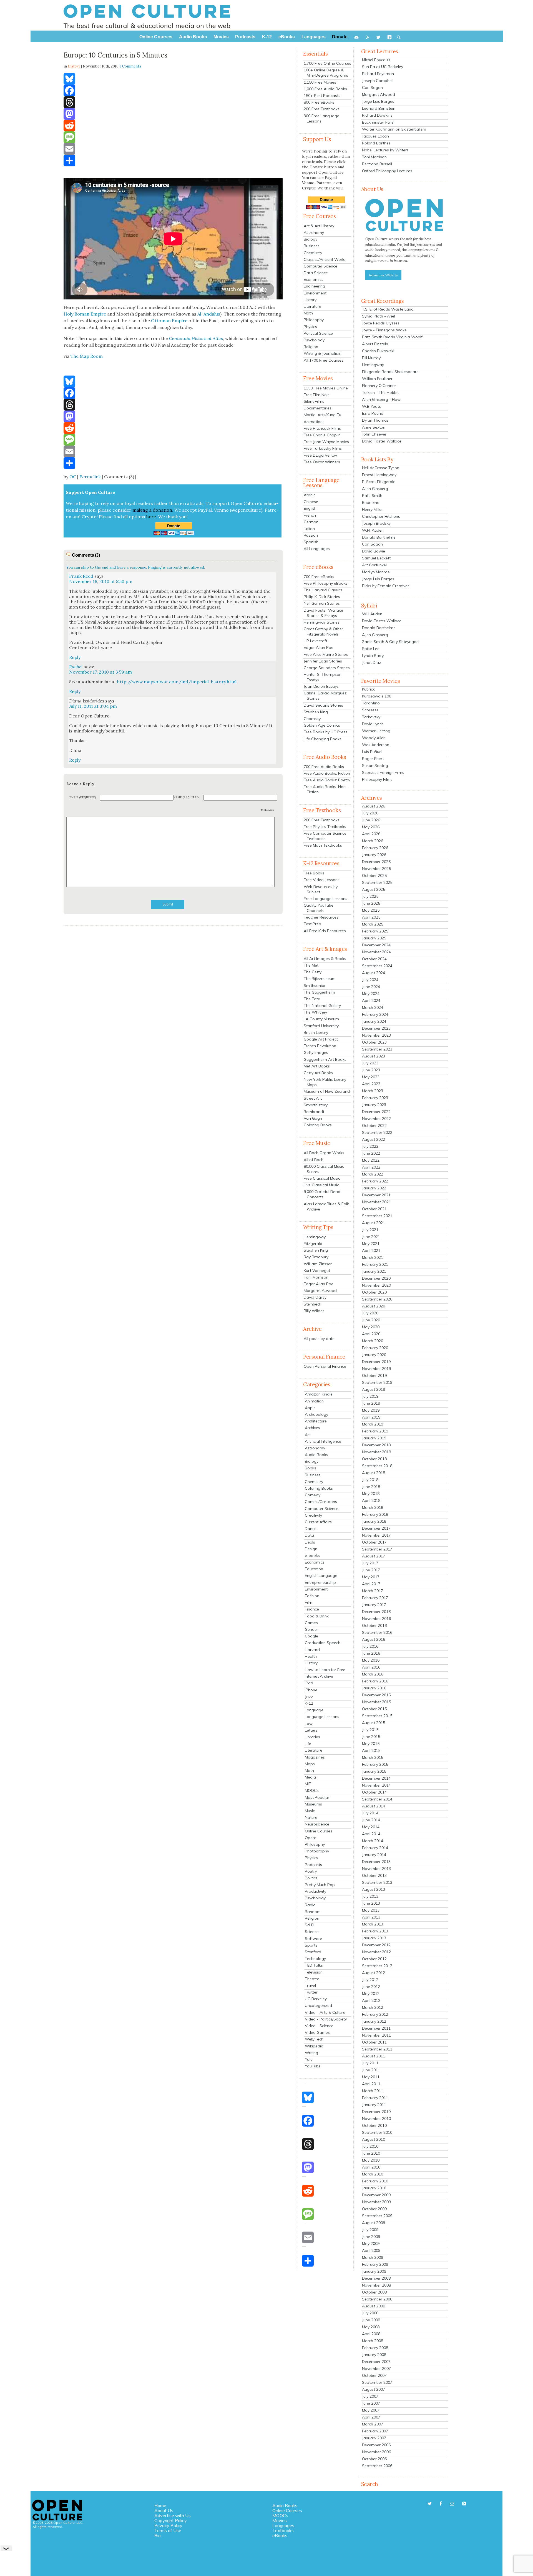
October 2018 (374, 1459)
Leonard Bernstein (379, 108)
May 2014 (371, 1827)
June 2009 (371, 2237)
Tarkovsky (371, 717)
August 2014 (374, 1806)
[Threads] (173, 102)
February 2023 (375, 1098)
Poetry (311, 1871)
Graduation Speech (323, 1643)
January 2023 (374, 1105)
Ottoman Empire (169, 321)
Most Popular (317, 1797)
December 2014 (376, 1778)
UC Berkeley (316, 1999)
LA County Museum (321, 1019)
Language (314, 1710)
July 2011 (370, 2063)
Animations (314, 422)
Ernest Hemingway (379, 475)
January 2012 (374, 2021)
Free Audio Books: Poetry (327, 780)
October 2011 (374, 2042)
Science (312, 1932)
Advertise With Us (383, 275)
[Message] (173, 137)
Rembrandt (314, 1112)
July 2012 (370, 1980)
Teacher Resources (321, 917)
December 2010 (376, 2112)
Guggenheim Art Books (325, 1059)
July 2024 (370, 980)
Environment (315, 293)
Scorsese (370, 710)
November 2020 (376, 1285)
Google (311, 1636)
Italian (309, 529)
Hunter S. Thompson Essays (323, 677)
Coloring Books (318, 1125)
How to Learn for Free (325, 1670)
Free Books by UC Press (325, 732)
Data (309, 1535)
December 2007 (376, 2362)
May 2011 (371, 2077)
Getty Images (316, 1052)
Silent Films (314, 401)
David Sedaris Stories (323, 705)
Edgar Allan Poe (319, 647)
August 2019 (374, 1389)
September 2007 (377, 2382)
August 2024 (374, 973)
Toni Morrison (316, 1277)
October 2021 (374, 1209)
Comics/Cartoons (321, 1502)
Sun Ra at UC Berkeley (383, 67)
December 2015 (376, 1695)
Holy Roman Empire (85, 314)
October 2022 (374, 1126)
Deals (310, 1542)
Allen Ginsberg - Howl (382, 399)
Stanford (313, 1952)
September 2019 (377, 1382)
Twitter (311, 1992)
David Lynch (373, 724)
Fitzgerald (313, 1244)
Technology (315, 1959)
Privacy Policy (168, 2525)
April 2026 (371, 834)
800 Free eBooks (319, 102)
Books (311, 1468)
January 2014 (374, 1855)
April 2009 (371, 2250)
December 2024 (376, 945)
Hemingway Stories (322, 622)
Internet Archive (319, 1676)
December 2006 (376, 2445)
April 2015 (371, 1750)
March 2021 (373, 1257)
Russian (311, 535)
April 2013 (371, 1917)
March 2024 (373, 1007)
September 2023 (377, 1049)
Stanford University (321, 1026)
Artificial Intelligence (323, 1441)
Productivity (315, 1891)
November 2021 (376, 1202)
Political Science (318, 333)
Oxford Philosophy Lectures (387, 171)
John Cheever (374, 434)
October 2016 (374, 1625)
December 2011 (376, 2028)
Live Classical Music (321, 1185)
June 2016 (371, 1653)
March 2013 (373, 1924)
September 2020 (377, 1299)
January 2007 (374, 2438)
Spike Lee (371, 649)
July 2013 (370, 1896)
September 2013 (377, 1882)
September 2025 (377, 882)
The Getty (313, 972)
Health (311, 1656)
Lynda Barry (373, 656)
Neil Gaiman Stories (322, 603)
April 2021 (371, 1251)
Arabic (310, 495)
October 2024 (374, 959)
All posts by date (319, 1339)
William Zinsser (318, 1264)
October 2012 (374, 1959)
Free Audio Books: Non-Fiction (325, 789)
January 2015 (374, 1771)
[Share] (173, 161)
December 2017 (376, 1528)
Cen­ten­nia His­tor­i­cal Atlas (196, 338)
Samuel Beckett (376, 558)
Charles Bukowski (378, 351)
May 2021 (371, 1244)
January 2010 (374, 2188)
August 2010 (374, 2139)
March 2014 (373, 1841)
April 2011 (371, 2084)
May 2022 (371, 1160)
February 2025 (375, 931)
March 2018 (373, 1507)
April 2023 (371, 1084)
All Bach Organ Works (324, 1153)
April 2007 (371, 2417)
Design (311, 1549)
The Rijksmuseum (320, 979)
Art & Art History (319, 226)
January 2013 (374, 1938)
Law (309, 1724)
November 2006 (376, 2452)
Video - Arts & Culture (325, 2012)
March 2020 (373, 1341)
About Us (164, 2510)
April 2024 (371, 1001)
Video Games (317, 2032)
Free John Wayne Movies (326, 442)
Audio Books (316, 1455)
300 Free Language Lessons (321, 118)
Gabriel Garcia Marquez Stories (325, 696)
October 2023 (374, 1042)
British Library (316, 1032)
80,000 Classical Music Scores (324, 1169)
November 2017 (376, 1535)
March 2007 (373, 2424)
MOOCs (312, 1790)
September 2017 (377, 1549)
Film (309, 1602)
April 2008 (371, 2334)
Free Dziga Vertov (320, 455)
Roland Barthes (376, 143)
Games (311, 1623)
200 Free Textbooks (322, 109)
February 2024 (375, 1014)
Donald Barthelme (379, 537)
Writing (311, 2053)
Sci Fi (310, 1925)
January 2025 (374, 938)
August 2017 (374, 1556)
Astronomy (314, 232)
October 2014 (374, 1792)
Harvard (312, 1650)
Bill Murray (371, 358)
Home (160, 2505)
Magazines (315, 1757)
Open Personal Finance (325, 1366)
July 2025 (370, 896)
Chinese (311, 502)
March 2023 (373, 1091)
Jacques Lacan (375, 136)
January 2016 (374, 1688)
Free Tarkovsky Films (323, 448)
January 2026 (374, 855)
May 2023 (371, 1077)
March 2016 (373, 1674)
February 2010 (375, 2181)
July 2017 (370, 1563)
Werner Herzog (376, 731)
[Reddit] (173, 126)
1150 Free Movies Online (326, 388)
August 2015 (374, 1723)
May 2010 (371, 2160)
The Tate (312, 999)
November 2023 (376, 1035)
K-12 (309, 1703)
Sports (311, 1945)
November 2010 (376, 2119)
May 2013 (371, 1910)
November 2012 (376, 1952)
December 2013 (376, 1862)
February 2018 (375, 1514)
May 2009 (371, 2244)
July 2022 (370, 1146)
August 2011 (374, 2056)
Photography (317, 1851)
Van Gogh (313, 1118)
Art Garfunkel (374, 565)
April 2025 (371, 917)
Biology (311, 239)
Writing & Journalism (323, 353)
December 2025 (376, 862)
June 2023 (371, 1070)
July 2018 (370, 1480)
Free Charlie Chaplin (322, 435)
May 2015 (371, 1744)
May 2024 (371, 994)
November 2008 (376, 2285)
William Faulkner (377, 379)
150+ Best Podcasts (322, 96)
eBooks (280, 2535)
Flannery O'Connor (379, 386)
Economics (314, 279)
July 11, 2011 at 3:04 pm (93, 706)
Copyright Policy (171, 2520)
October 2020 (374, 1292)
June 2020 (371, 1320)
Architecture (316, 1421)
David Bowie (374, 551)
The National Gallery (322, 1006)
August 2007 (374, 2389)
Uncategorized (318, 2005)
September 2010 (377, 2132)
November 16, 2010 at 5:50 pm (101, 581)
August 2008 (374, 2306)
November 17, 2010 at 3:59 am (100, 672)
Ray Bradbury (316, 1257)
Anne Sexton (374, 427)
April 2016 (371, 1667)
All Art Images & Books (325, 959)
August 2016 (374, 1639)
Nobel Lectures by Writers (385, 150)
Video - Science (319, 2026)
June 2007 (371, 2403)
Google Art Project (321, 1039)
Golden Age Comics (322, 725)
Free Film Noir (316, 395)
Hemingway (315, 1237)
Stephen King (316, 712)
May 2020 (371, 1327)
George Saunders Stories (327, 668)
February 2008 (375, 2348)
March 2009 (373, 2257)
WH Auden (372, 614)
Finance (312, 1609)
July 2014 (370, 1813)
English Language (321, 1575)
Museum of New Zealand (327, 1091)
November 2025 (376, 869)
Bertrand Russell (377, 164)
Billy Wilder (314, 1311)
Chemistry (313, 253)
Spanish (311, 542)
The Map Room (87, 356)
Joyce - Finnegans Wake (384, 330)
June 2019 (371, 1403)
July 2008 (370, 2313)
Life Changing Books (323, 739)
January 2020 (374, 1355)
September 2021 (377, 1216)
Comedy (313, 1495)
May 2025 (371, 910)
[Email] (173, 149)
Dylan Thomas (375, 420)
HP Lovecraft (315, 641)
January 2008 (374, 2355)
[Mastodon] (173, 114)
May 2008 (371, 2327)
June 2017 (371, 1570)
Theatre (312, 1979)
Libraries (312, 1737)
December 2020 (376, 1278)
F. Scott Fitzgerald (379, 482)
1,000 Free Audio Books (325, 89)
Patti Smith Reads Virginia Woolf (392, 337)
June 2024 (371, 987)
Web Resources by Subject (321, 889)
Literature (312, 306)
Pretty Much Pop (320, 1885)
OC (73, 477)
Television (314, 1972)
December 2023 (376, 1028)
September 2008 (377, 2299)
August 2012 (374, 1973)
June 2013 (371, 1903)
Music (310, 1811)
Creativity (313, 1515)
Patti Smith (372, 496)
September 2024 (377, 966)
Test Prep (312, 924)
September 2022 (377, 1132)
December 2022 (376, 1112)
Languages (283, 2525)
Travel (310, 1985)
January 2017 (374, 1605)
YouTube (313, 2066)
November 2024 (376, 952)
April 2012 (371, 2000)
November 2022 (376, 1119)
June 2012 (371, 1987)
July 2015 (370, 1730)
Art (308, 1435)
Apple (310, 1408)
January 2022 (374, 1188)
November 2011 (376, 2035)
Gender (311, 1629)
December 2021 (376, 1195)
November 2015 (376, 1702)
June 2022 (371, 1153)
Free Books (314, 873)
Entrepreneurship (320, 1582)
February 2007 (375, 2431)
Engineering (314, 286)
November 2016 (376, 1619)
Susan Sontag (375, 766)
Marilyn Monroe (376, 572)
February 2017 (375, 1598)
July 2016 (370, 1646)
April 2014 (371, 1834)
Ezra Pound (373, 413)
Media (310, 1777)
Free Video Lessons (322, 880)
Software (313, 1939)
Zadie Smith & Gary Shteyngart (391, 642)
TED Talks (314, 1965)
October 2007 (374, 2375)
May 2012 (371, 1994)
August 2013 (374, 1889)
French (310, 515)
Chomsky (312, 719)
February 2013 (375, 1931)
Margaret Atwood (320, 1290)
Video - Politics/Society (326, 2019)
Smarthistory (316, 1105)
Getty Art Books (318, 1073)
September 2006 (377, 2466)
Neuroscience (317, 1824)
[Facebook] (173, 91)
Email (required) (83, 797)
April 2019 (371, 1417)
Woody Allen (374, 738)
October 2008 (374, 2292)
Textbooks (283, 2530)
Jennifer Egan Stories (323, 661)
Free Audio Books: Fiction (327, 773)
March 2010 (373, 2174)
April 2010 (371, 2167)
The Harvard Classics (323, 590)
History (310, 300)
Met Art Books (317, 1066)
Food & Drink (317, 1616)
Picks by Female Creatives (386, 586)
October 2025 (374, 876)
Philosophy (314, 320)
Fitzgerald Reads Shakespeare (390, 372)
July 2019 (370, 1396)
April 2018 (371, 1500)
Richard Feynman (378, 74)
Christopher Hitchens (381, 516)
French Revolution (320, 1046)
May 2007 (371, 2410)
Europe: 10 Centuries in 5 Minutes (115, 55)
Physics (310, 327)
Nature (311, 1817)
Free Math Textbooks (323, 845)
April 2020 (371, 1334)
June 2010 (371, 2153)
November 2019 (376, 1369)
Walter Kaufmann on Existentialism (394, 129)
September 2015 (377, 1716)
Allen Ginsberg (375, 489)
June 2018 (371, 1487)
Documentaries (318, 408)
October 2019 (374, 1375)
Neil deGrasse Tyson (381, 468)
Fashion (312, 1596)
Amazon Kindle (319, 1394)
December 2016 (376, 1612)
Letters (311, 1730)
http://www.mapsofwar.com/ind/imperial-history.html (177, 682)
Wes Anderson (376, 745)
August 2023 (374, 1056)
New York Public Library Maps (325, 1082)
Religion (311, 347)
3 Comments (130, 66)
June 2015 (371, 1737)
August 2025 (374, 889)
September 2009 (377, 2216)
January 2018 (374, 1521)
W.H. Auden (373, 530)
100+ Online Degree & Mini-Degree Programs (326, 73)
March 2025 (373, 924)
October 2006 (374, 2459)
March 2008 (373, 2341)
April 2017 (371, 1584)
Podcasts (313, 1865)
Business (312, 246)
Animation (314, 1401)
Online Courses (319, 1831)
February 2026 (375, 848)
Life (308, 1744)
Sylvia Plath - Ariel (379, 316)
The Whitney (315, 1012)
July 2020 (370, 1313)
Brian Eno (371, 502)
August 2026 (374, 806)
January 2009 (374, 2271)
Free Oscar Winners (322, 462)
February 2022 (375, 1181)
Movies (280, 2520)
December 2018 (376, 1445)
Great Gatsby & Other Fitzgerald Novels (323, 632)
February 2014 (375, 1848)
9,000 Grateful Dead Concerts (322, 1194)
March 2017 (373, 1591)
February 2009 (375, 2264)
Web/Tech (314, 2039)
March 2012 (373, 2007)
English (310, 508)
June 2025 (371, 903)
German (311, 522)
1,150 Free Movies (320, 82)
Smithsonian (315, 986)
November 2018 (376, 1452)
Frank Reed (81, 576)
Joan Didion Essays (321, 686)
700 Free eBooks (319, 577)
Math (308, 313)
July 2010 (370, 2146)
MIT (308, 1784)
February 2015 (375, 1764)
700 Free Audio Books (324, 767)
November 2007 (376, 2369)
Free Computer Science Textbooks (325, 836)
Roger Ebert (373, 759)
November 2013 (376, 1869)
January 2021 (374, 1271)
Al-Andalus (209, 314)
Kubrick (368, 689)
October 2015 (374, 1709)
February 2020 (375, 1348)
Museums (313, 1804)
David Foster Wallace (382, 441)
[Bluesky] (173, 79)
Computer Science (320, 266)
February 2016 (375, 1681)
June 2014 (371, 1820)
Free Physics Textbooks (325, 827)
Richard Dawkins (377, 115)
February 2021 (375, 1264)
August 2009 (374, 2223)
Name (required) (187, 797)
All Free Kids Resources (325, 931)
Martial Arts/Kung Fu (322, 415)
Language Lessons (322, 1717)
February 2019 (375, 1431)
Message (268, 810)
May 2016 (371, 1660)
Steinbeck (312, 1304)
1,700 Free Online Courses (327, 63)
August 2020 (374, 1306)
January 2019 (374, 1438)
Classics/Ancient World (325, 259)
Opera (311, 1838)
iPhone (311, 1690)
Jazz (309, 1697)
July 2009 (370, 2230)
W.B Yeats (371, 406)
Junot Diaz (372, 662)
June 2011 (371, 2070)
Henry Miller (372, 509)
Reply (75, 657)
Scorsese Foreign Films (383, 772)
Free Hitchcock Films (322, 428)
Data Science (316, 273)
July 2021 (370, 1230)
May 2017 (371, 1577)
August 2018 (374, 1473)
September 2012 (377, 1966)
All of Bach (314, 1160)
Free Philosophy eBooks (326, 583)
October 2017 (374, 1542)
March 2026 (373, 841)
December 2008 (376, 2278)
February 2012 (375, 2014)
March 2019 (373, 1424)
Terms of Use (168, 2530)
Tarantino (371, 703)
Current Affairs (318, 1522)
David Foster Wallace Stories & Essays (323, 613)
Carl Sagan (372, 87)
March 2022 (373, 1174)
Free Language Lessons (325, 899)
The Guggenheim (319, 992)
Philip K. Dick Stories (322, 597)
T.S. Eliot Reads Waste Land (388, 309)
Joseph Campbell (378, 81)
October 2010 (374, 2125)
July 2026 (370, 813)
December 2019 (376, 1362)
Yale (309, 2059)
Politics (311, 1878)
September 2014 (377, 1799)
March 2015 (373, 1757)
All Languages (317, 549)
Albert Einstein (375, 344)
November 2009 (376, 2202)
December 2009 (376, 2195)
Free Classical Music (322, 1178)
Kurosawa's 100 (377, 696)
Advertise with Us (173, 2515)
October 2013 (374, 1875)
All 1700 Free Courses (324, 360)
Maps (310, 1764)
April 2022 (371, 1167)
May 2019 (371, 1410)
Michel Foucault (376, 60)
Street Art (313, 1098)
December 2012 (376, 1945)
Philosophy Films (377, 779)
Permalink (90, 477)
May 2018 (371, 1494)
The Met (311, 965)
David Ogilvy (315, 1297)
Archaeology (316, 1414)
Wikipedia (314, 2046)
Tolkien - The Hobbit (380, 392)
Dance (311, 1529)
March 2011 (373, 2091)
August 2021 (374, 1223)
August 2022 (374, 1139)
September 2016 (377, 1632)
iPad (309, 1683)
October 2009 (374, 2209)
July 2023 (370, 1063)
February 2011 (375, 2098)
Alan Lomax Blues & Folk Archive (326, 1206)
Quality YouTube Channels (319, 908)
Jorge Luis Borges (378, 101)
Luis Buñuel (372, 752)
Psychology (314, 340)
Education (314, 1569)
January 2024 (374, 1021)
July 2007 (370, 2396)
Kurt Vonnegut (317, 1271)
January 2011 (374, 2105)
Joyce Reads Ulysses (381, 323)
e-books (312, 1555)
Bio (158, 2535)
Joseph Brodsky (376, 523)
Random (313, 1912)
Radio (310, 1905)
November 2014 (376, 1785)
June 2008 (371, 2320)
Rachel (76, 667)
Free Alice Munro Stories (326, 654)
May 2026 (371, 827)
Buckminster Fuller (379, 122)
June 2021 (371, 1237)
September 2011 (377, 2049)
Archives (312, 1428)
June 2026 (371, 820)
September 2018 (377, 1466)
